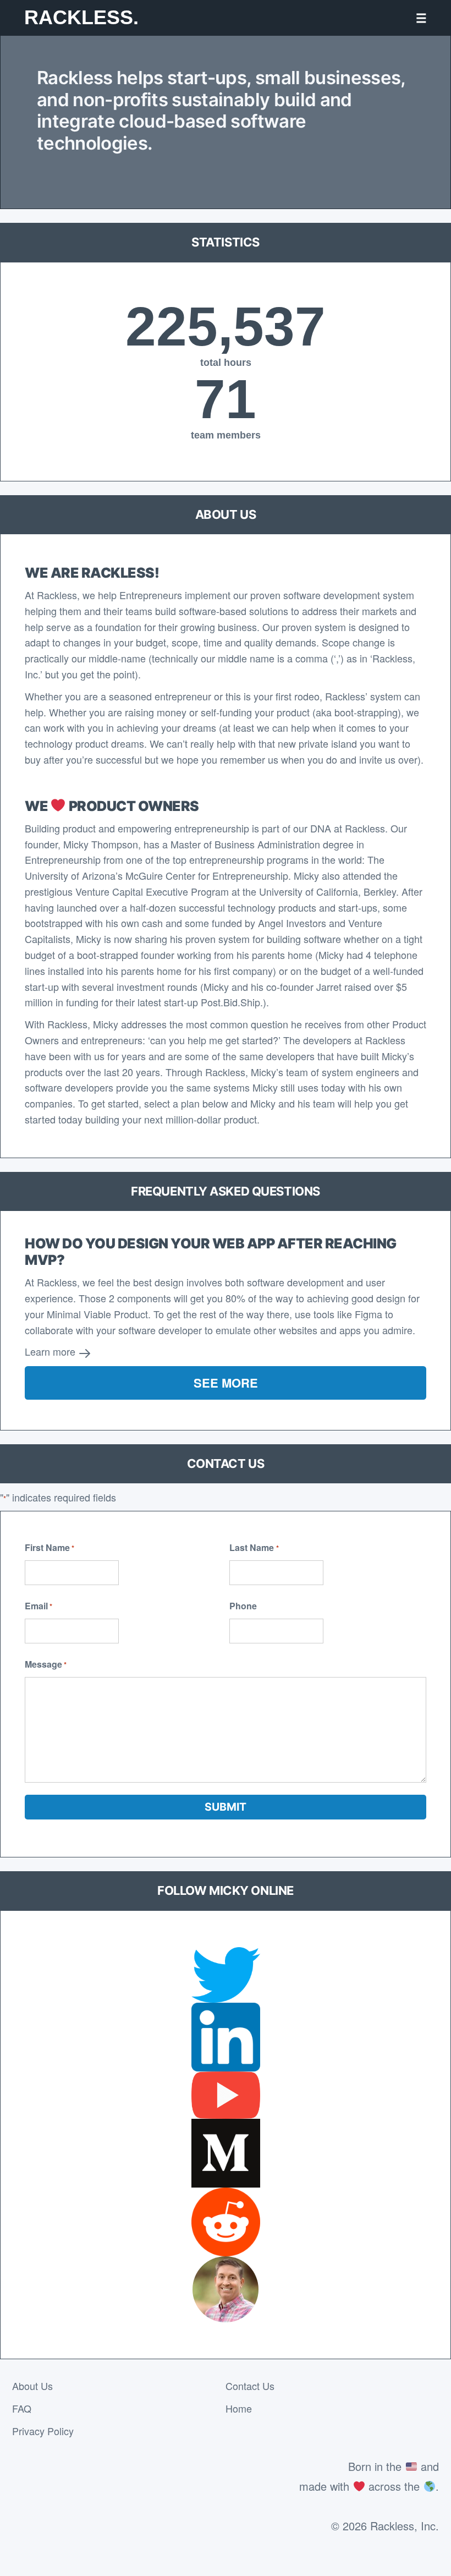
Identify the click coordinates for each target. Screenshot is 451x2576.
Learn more (51, 1351)
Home (239, 2408)
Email (38, 1606)
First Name (50, 1547)
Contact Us (250, 2386)
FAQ (22, 2408)
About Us (32, 2386)
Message (46, 1664)
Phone (243, 1606)
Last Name (254, 1547)
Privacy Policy (43, 2431)
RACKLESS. (81, 17)
